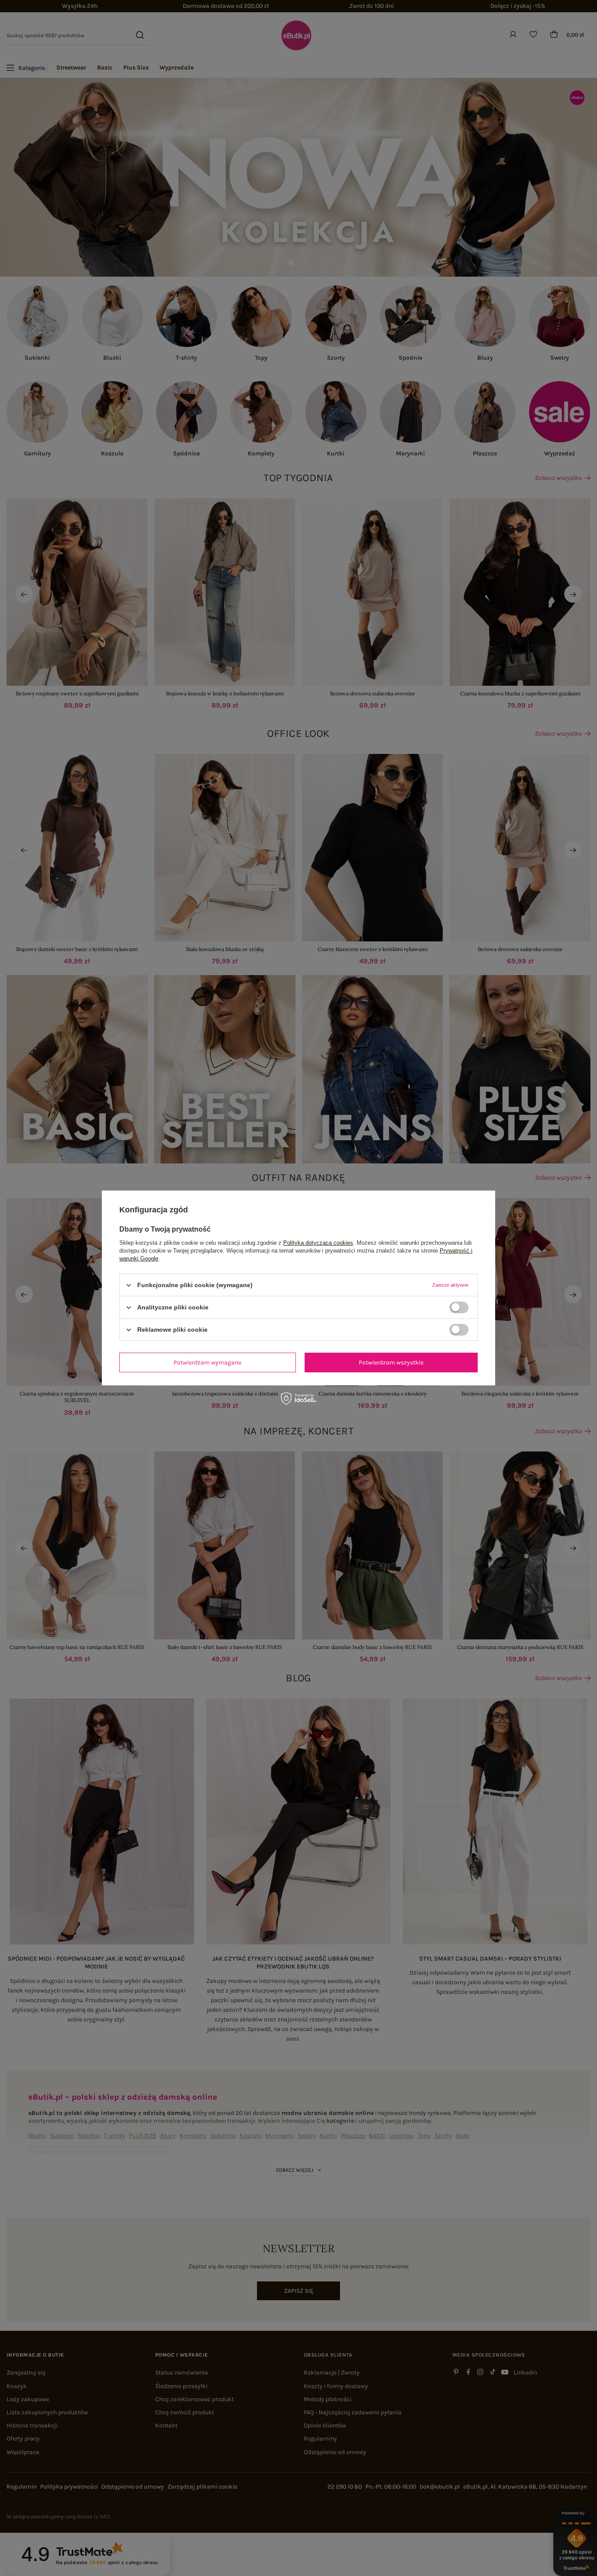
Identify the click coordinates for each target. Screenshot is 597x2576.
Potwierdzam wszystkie (391, 1362)
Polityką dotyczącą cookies (318, 1243)
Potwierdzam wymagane (207, 1362)
